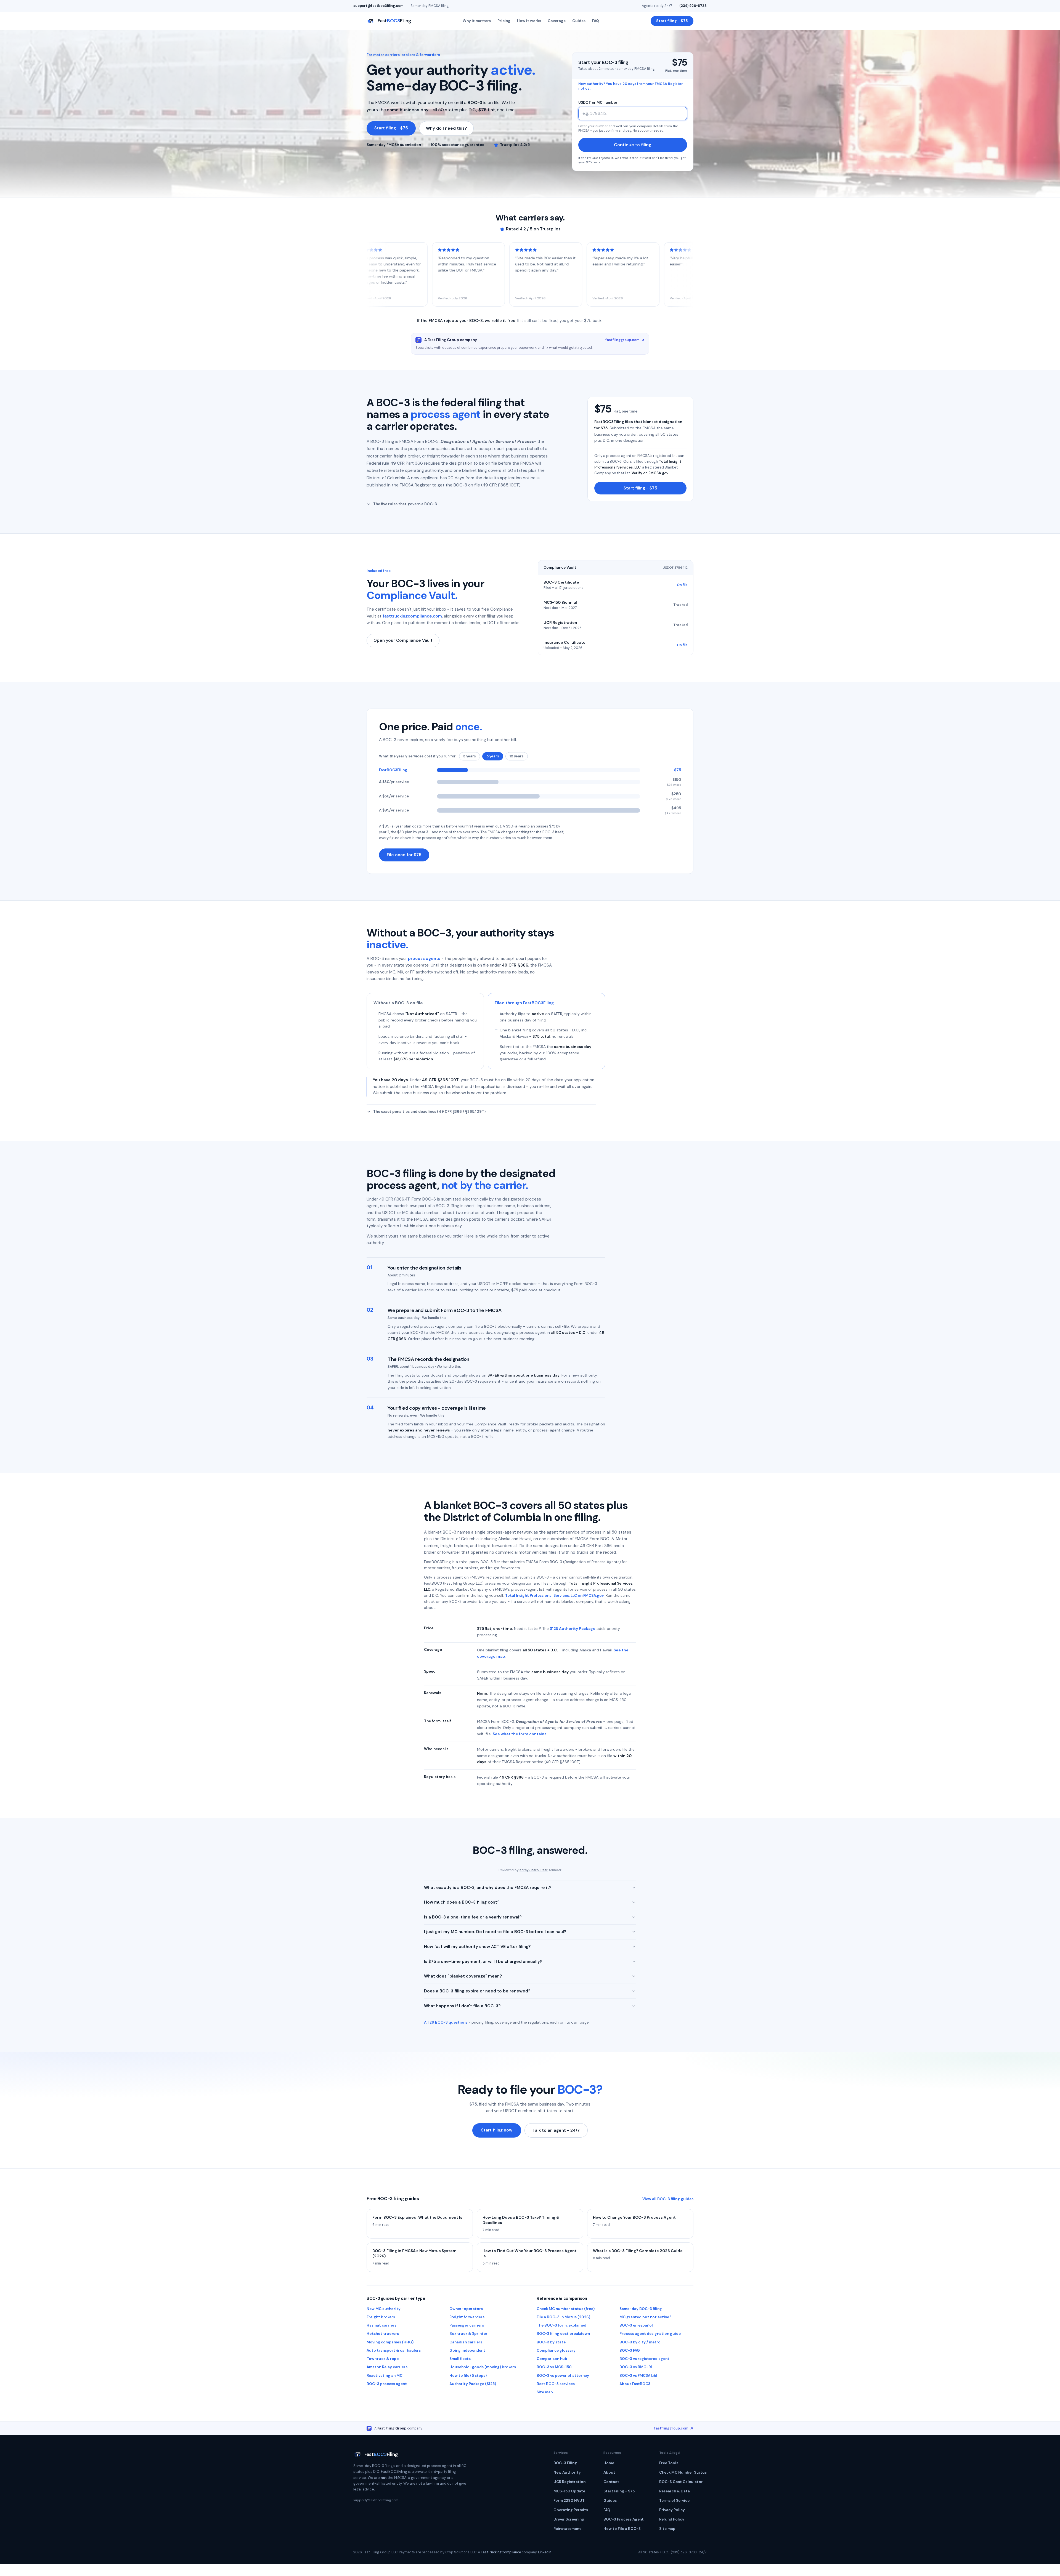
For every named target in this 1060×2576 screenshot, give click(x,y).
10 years (517, 756)
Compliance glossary (556, 2350)
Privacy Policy (672, 2510)
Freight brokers (381, 2317)
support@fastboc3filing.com (378, 6)
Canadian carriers (466, 2342)
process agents (424, 959)
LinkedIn (545, 2552)
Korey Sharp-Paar (534, 1870)
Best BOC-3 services (556, 2384)
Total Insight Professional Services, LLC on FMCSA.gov (554, 1596)
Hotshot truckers (383, 2334)
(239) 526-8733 (693, 6)
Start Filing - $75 (619, 2491)
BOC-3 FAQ (630, 2350)
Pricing (504, 21)
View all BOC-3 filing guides (668, 2199)
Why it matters (477, 21)
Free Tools (669, 2463)
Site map (545, 2392)
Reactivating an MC (385, 2376)
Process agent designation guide (650, 2334)
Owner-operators (466, 2309)
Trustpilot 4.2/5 (515, 145)
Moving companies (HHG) (390, 2342)
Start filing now (497, 2130)
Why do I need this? (446, 128)
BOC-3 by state (551, 2342)
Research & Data (675, 2491)
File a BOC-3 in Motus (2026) (563, 2317)
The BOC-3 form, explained (561, 2325)
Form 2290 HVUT (569, 2501)
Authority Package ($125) (473, 2384)
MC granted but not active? (645, 2317)
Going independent (467, 2350)
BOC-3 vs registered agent (644, 2359)
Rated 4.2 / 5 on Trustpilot (533, 229)
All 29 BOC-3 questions (446, 2022)
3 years (470, 756)
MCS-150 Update (569, 2491)
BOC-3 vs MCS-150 (554, 2367)
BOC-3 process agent (387, 2384)
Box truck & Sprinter (468, 2334)
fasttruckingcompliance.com (412, 616)
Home (609, 2463)
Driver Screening (569, 2519)
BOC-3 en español (636, 2325)
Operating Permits (571, 2510)
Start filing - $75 (672, 21)
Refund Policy (672, 2519)
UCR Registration (569, 2482)
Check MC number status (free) (566, 2309)
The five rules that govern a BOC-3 (405, 504)
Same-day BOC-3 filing (641, 2309)
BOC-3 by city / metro (640, 2342)
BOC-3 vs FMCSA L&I (638, 2376)
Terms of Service (674, 2501)
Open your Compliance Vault (403, 640)
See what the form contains (520, 1734)
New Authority (567, 2472)
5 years (493, 756)
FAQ (596, 21)
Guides (579, 21)
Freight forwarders (467, 2317)
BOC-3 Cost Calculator (681, 2482)
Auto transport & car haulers (394, 2350)
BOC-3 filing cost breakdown (563, 2334)
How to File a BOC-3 (622, 2529)
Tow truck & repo (383, 2359)
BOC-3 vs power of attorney (563, 2376)
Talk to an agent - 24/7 (556, 2130)
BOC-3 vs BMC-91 (636, 2367)
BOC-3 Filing (565, 2463)
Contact (611, 2482)
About (609, 2472)
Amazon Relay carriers (387, 2367)
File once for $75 (404, 855)
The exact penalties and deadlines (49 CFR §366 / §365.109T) (429, 1112)
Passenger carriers (467, 2325)
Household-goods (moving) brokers (483, 2367)
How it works (529, 21)
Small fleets (460, 2359)
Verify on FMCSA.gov (650, 473)
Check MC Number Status (683, 2472)
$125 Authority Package (573, 1628)
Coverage (557, 21)
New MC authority (384, 2309)
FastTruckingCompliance (501, 2552)
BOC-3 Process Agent (624, 2519)
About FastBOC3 (635, 2384)
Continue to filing (633, 145)
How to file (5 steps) (468, 2376)
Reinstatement (567, 2529)
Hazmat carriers (381, 2325)
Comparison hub (552, 2359)
